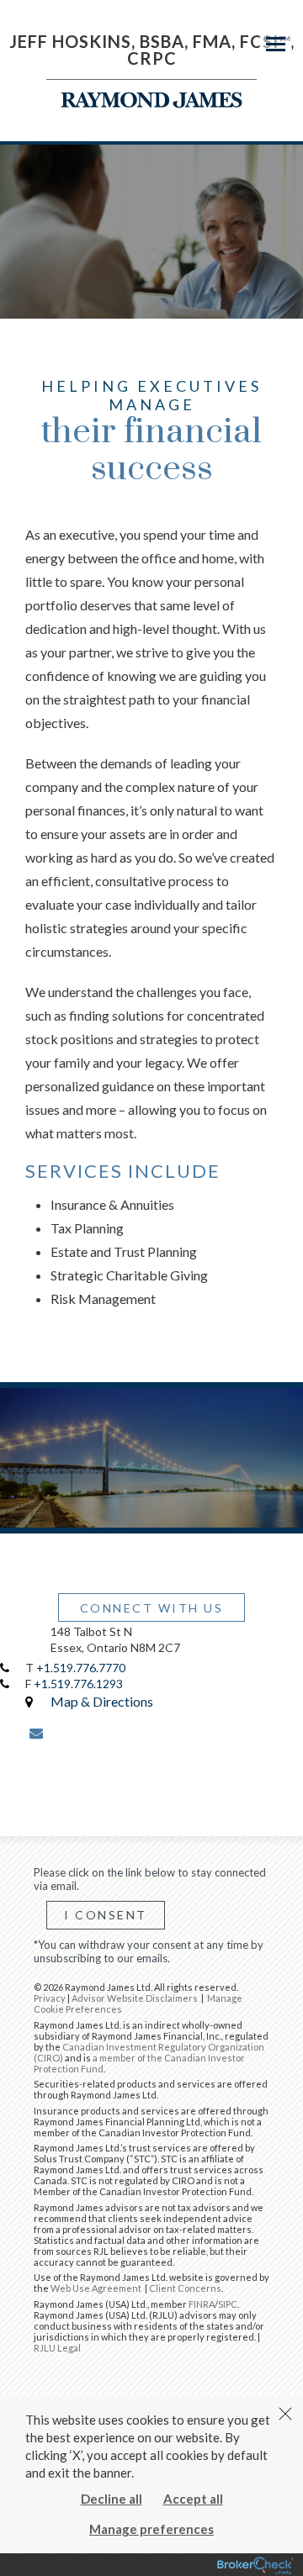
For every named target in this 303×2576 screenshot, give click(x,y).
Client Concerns (185, 2288)
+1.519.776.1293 (78, 1684)
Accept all (193, 2499)
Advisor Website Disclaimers (135, 1998)
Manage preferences (151, 2529)
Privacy (50, 1998)
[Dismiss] (285, 2414)
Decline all (112, 2499)
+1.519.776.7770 (81, 1668)
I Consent (106, 1915)
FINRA (202, 2304)
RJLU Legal (57, 2348)
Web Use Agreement (97, 2288)
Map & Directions (102, 1701)
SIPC (228, 2304)
